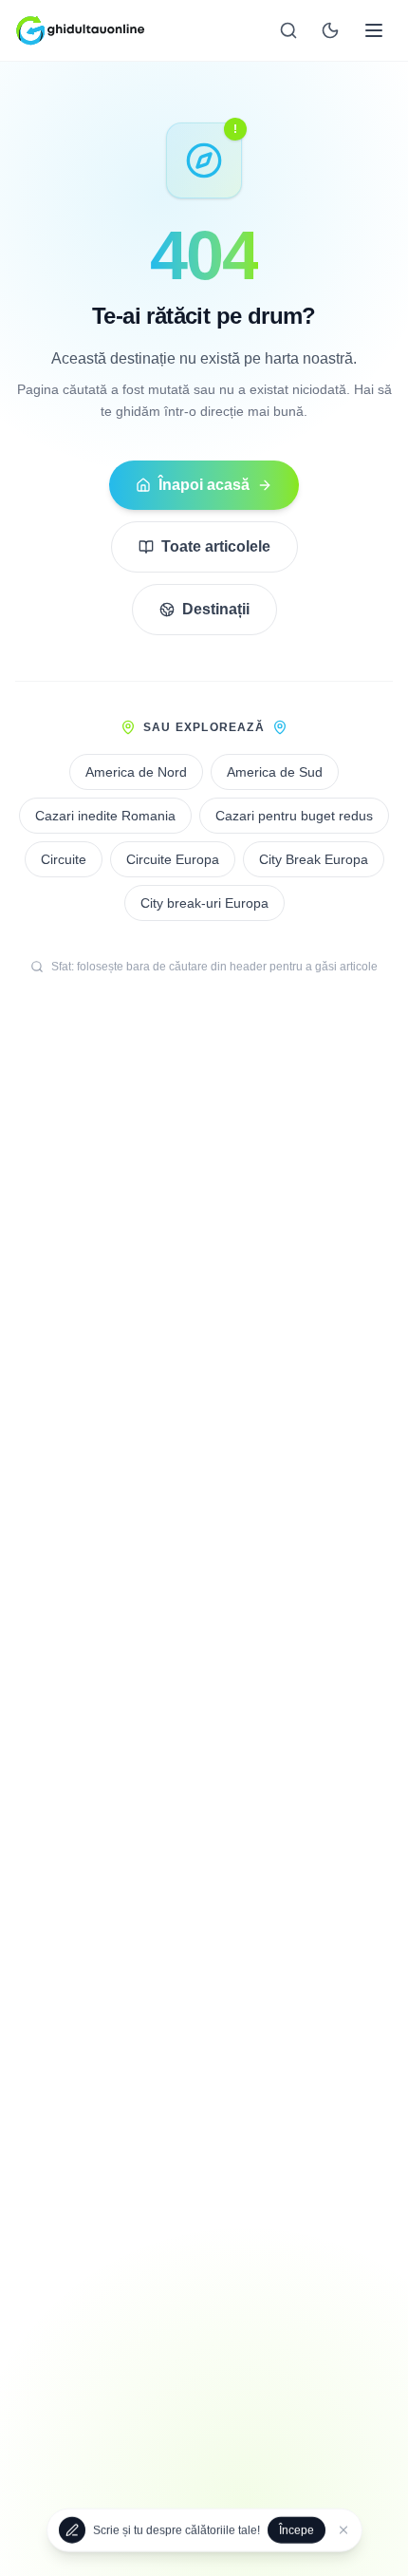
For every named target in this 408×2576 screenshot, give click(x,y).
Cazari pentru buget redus (294, 816)
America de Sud (275, 772)
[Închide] (343, 2529)
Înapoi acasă (204, 485)
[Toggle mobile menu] (374, 30)
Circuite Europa (173, 859)
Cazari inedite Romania (105, 816)
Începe (297, 2529)
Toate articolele (216, 546)
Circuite (64, 859)
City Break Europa (314, 859)
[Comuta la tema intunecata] (330, 30)
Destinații (216, 609)
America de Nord (136, 772)
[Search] (288, 30)
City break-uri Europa (204, 903)
